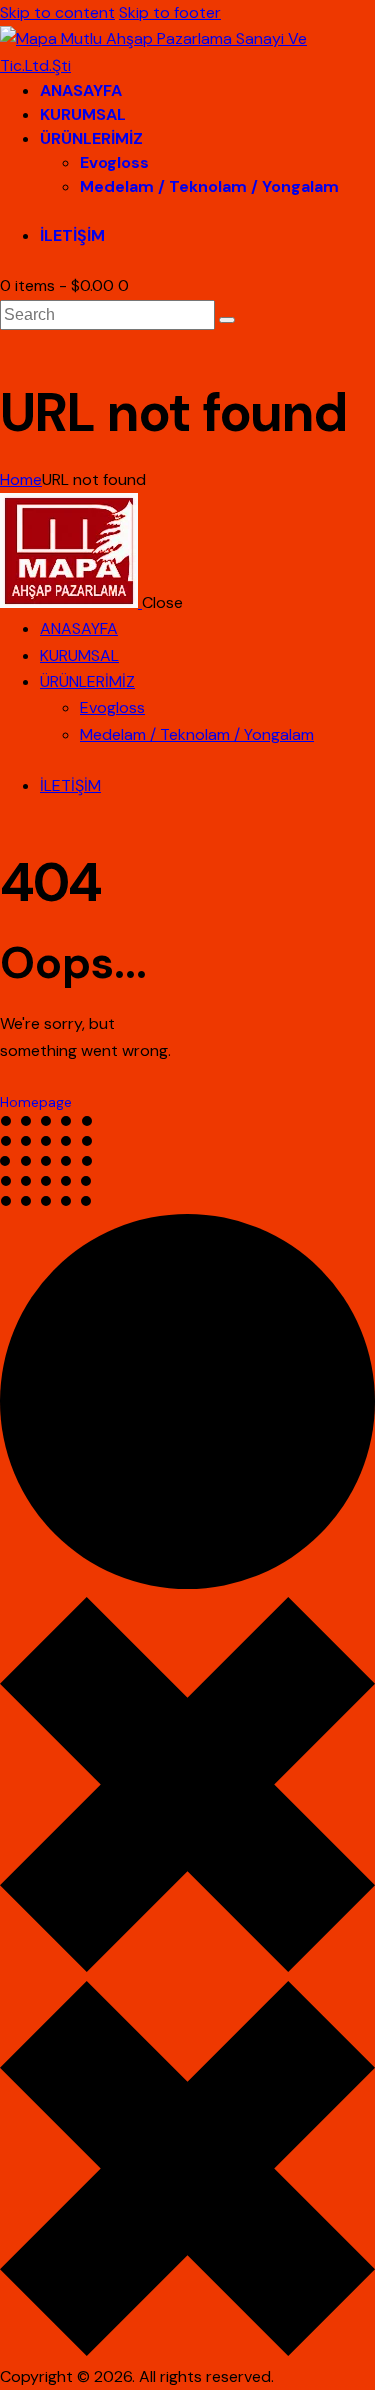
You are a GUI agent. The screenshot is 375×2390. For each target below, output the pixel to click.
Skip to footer (170, 12)
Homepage (36, 1102)
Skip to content (57, 12)
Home (21, 479)
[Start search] (227, 320)
